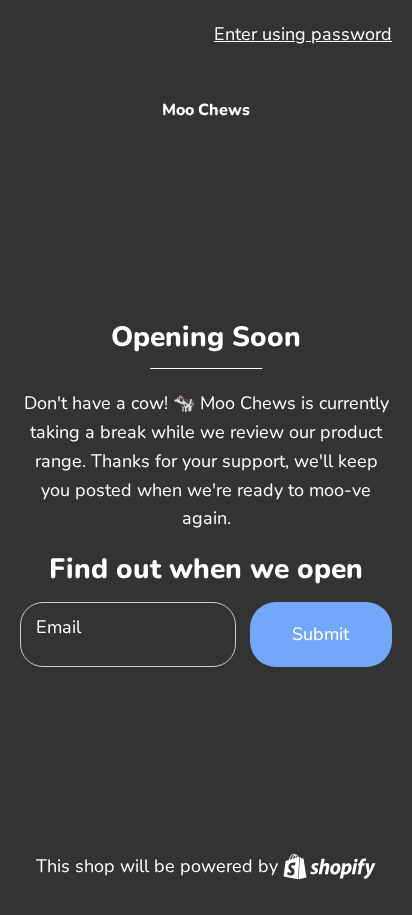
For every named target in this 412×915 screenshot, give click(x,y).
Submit (320, 634)
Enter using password (303, 34)
